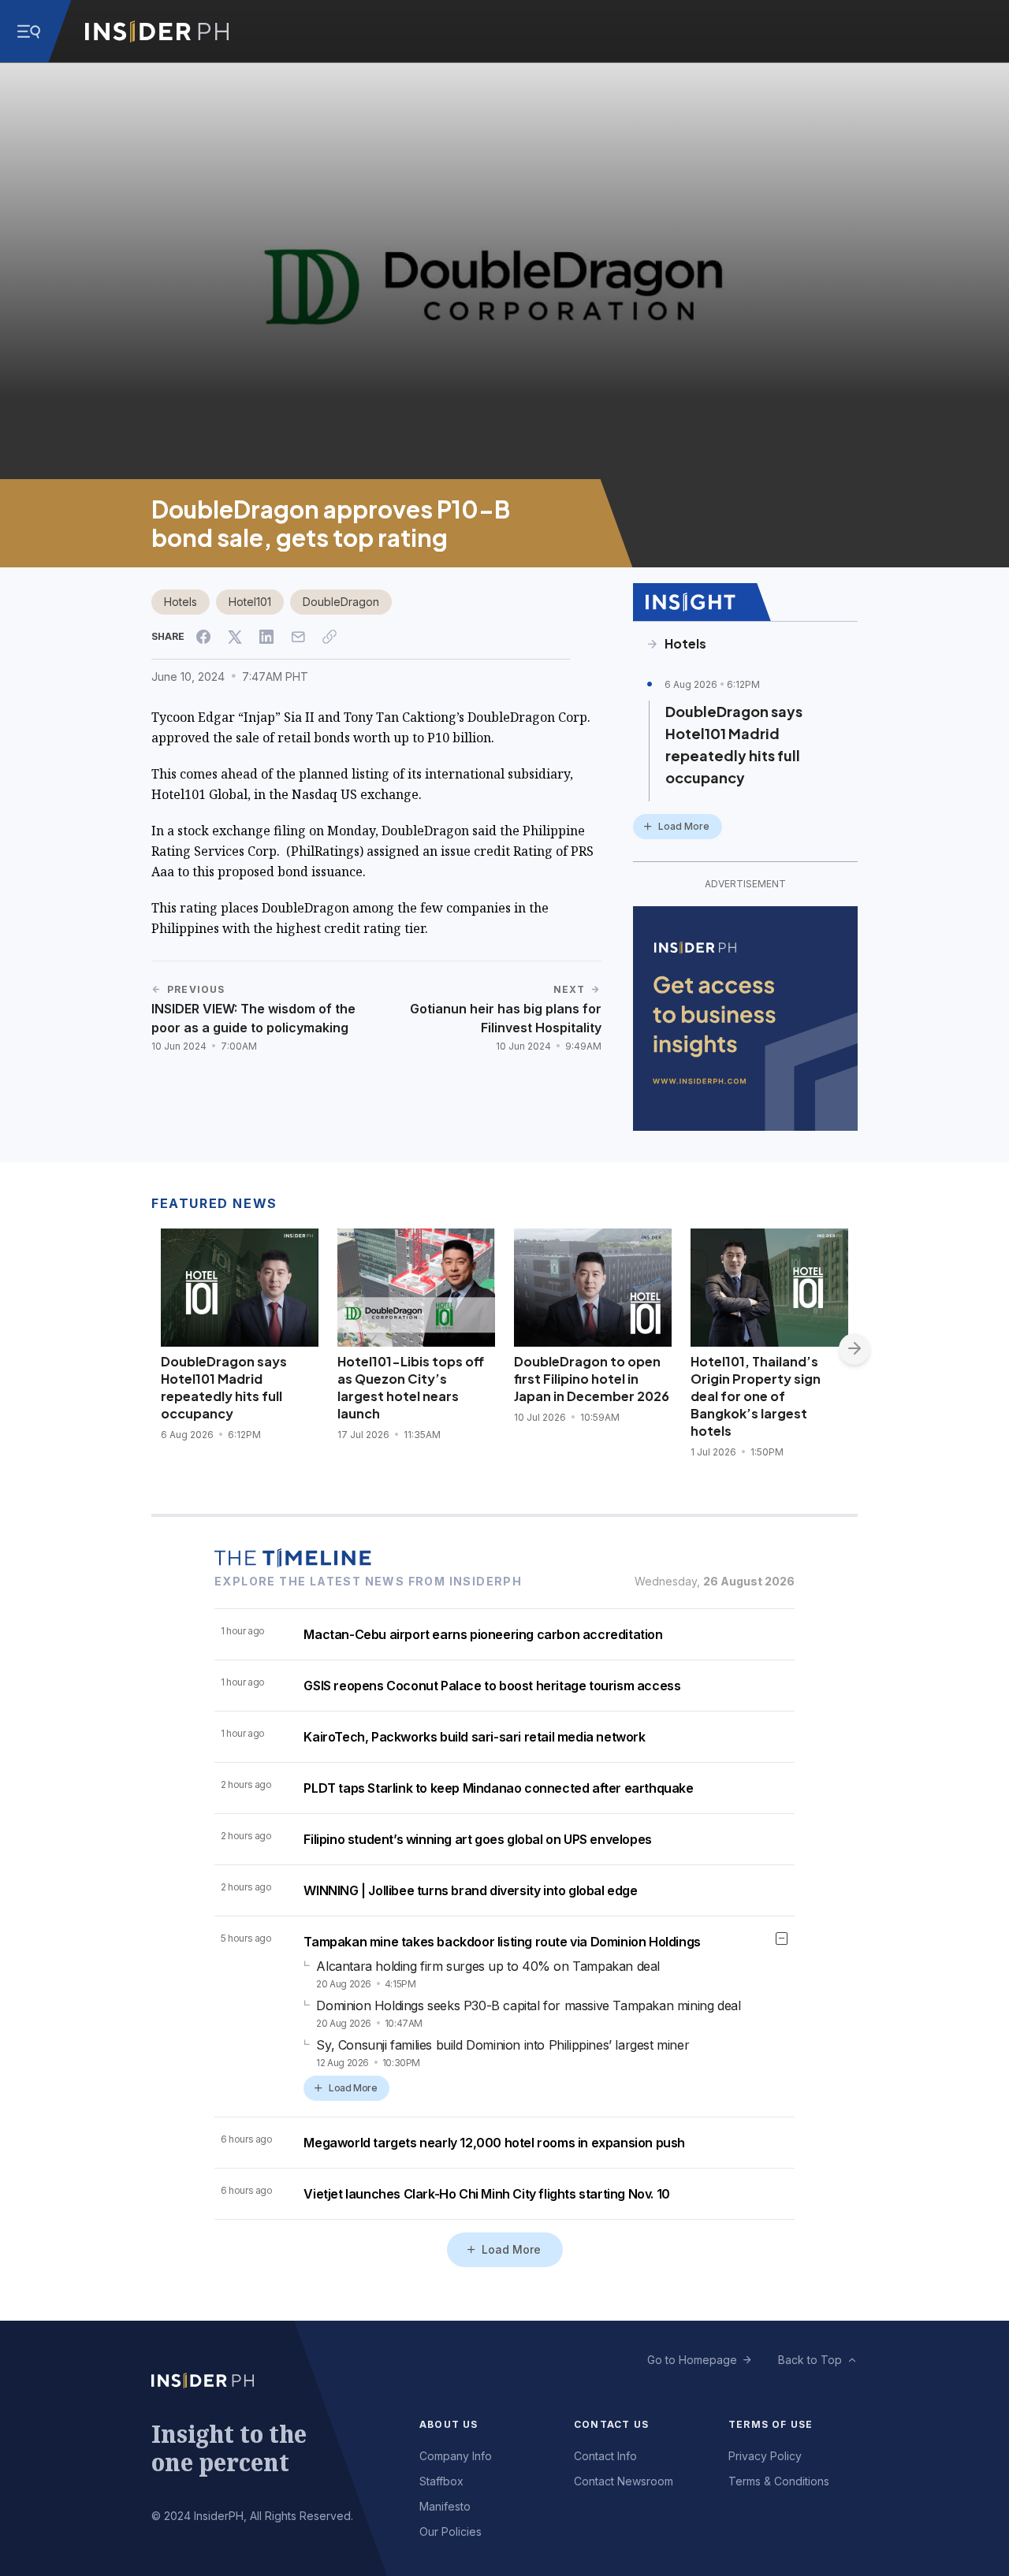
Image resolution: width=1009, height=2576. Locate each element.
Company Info (456, 2456)
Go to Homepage (692, 2360)
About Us (449, 2424)
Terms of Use (771, 2424)
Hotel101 (250, 602)
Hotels (181, 602)
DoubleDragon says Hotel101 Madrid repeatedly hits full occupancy (734, 744)
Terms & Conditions (779, 2481)
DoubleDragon (341, 602)
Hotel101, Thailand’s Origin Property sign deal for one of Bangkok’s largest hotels (756, 1396)
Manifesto (445, 2506)
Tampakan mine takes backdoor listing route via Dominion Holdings (502, 1942)
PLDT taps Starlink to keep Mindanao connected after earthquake (498, 1788)
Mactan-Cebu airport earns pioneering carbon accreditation (483, 1634)
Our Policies (451, 2531)
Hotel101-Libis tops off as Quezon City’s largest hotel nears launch (411, 1387)
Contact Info (605, 2456)
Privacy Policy (765, 2456)
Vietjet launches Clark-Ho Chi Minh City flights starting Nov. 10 (486, 2194)
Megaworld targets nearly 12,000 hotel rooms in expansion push (494, 2143)
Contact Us (611, 2424)
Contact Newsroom (624, 2481)
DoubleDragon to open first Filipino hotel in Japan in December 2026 (592, 1379)
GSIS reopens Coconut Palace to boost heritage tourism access (492, 1686)
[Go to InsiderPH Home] (157, 32)
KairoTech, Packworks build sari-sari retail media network (474, 1737)
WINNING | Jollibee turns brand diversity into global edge (470, 1890)
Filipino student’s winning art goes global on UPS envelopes (477, 1839)
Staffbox (441, 2481)
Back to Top (810, 2360)
